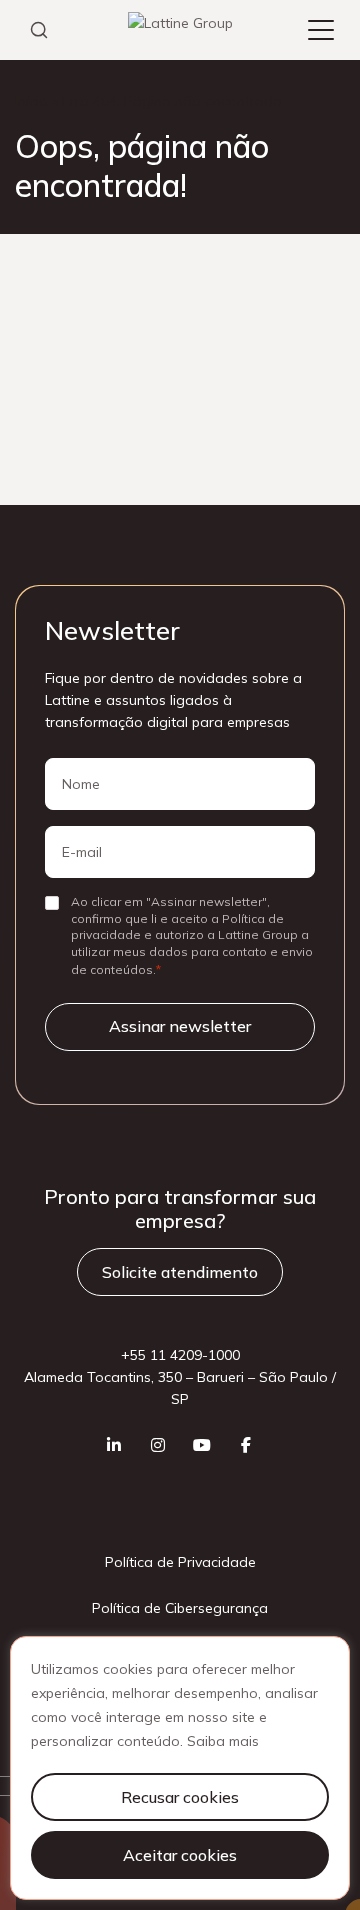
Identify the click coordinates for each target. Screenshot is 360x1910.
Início (31, 101)
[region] (180, 1768)
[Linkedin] (114, 1445)
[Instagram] (158, 1445)
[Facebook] (246, 1445)
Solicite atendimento (180, 1272)
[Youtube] (202, 1445)
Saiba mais (223, 1741)
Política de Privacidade (180, 1562)
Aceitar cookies (180, 1855)
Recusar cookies (180, 1797)
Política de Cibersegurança (180, 1608)
